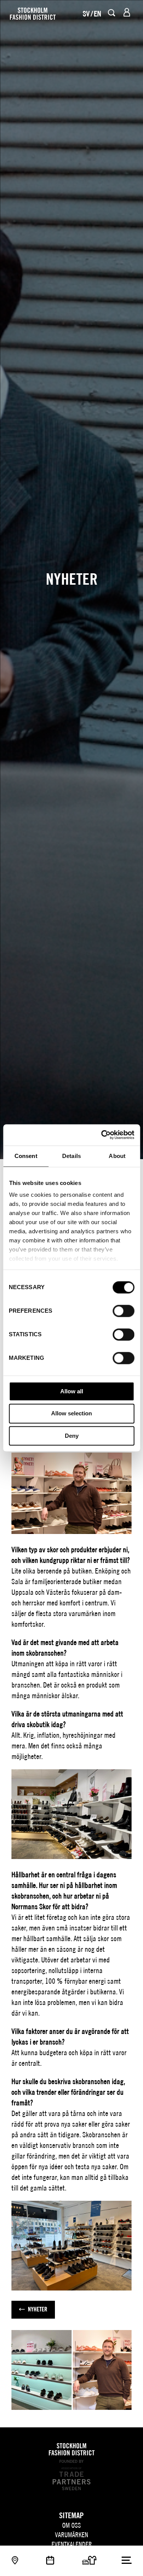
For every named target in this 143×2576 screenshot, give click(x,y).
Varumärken (71, 2535)
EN (97, 13)
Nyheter (38, 2309)
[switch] (123, 1311)
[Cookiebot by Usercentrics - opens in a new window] (102, 1135)
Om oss (71, 2525)
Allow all (72, 1391)
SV (86, 13)
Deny (72, 1436)
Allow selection (71, 1414)
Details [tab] (71, 1156)
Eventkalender (72, 2544)
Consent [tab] (26, 1156)
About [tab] (117, 1156)
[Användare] (127, 12)
